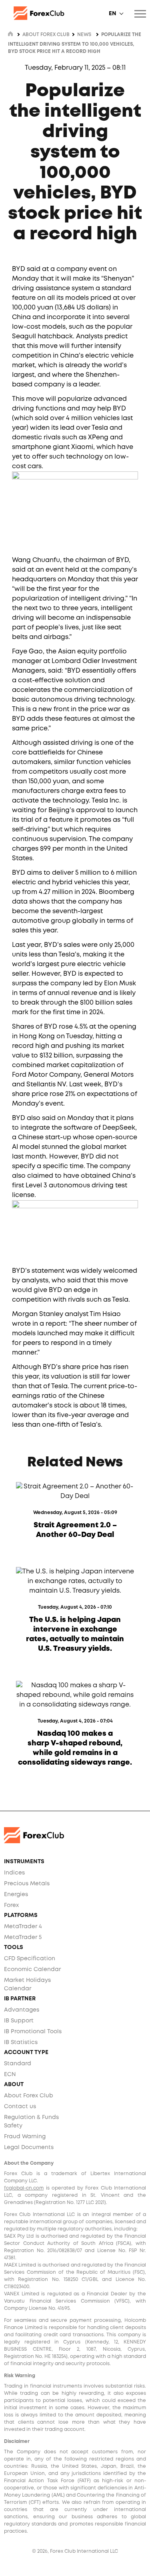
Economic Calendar (32, 1969)
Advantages (22, 2010)
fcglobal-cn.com (24, 2188)
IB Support (19, 2021)
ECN (10, 2075)
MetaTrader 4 (23, 1927)
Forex (11, 1905)
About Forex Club (29, 2096)
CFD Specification (30, 1959)
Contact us (20, 2107)
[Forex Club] (75, 13)
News (84, 35)
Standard (18, 2064)
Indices (14, 1873)
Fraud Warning (25, 2137)
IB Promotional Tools (33, 2032)
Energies (16, 1895)
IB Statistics (21, 2042)
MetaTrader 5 (23, 1937)
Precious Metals (27, 1884)
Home (10, 34)
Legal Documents (29, 2147)
